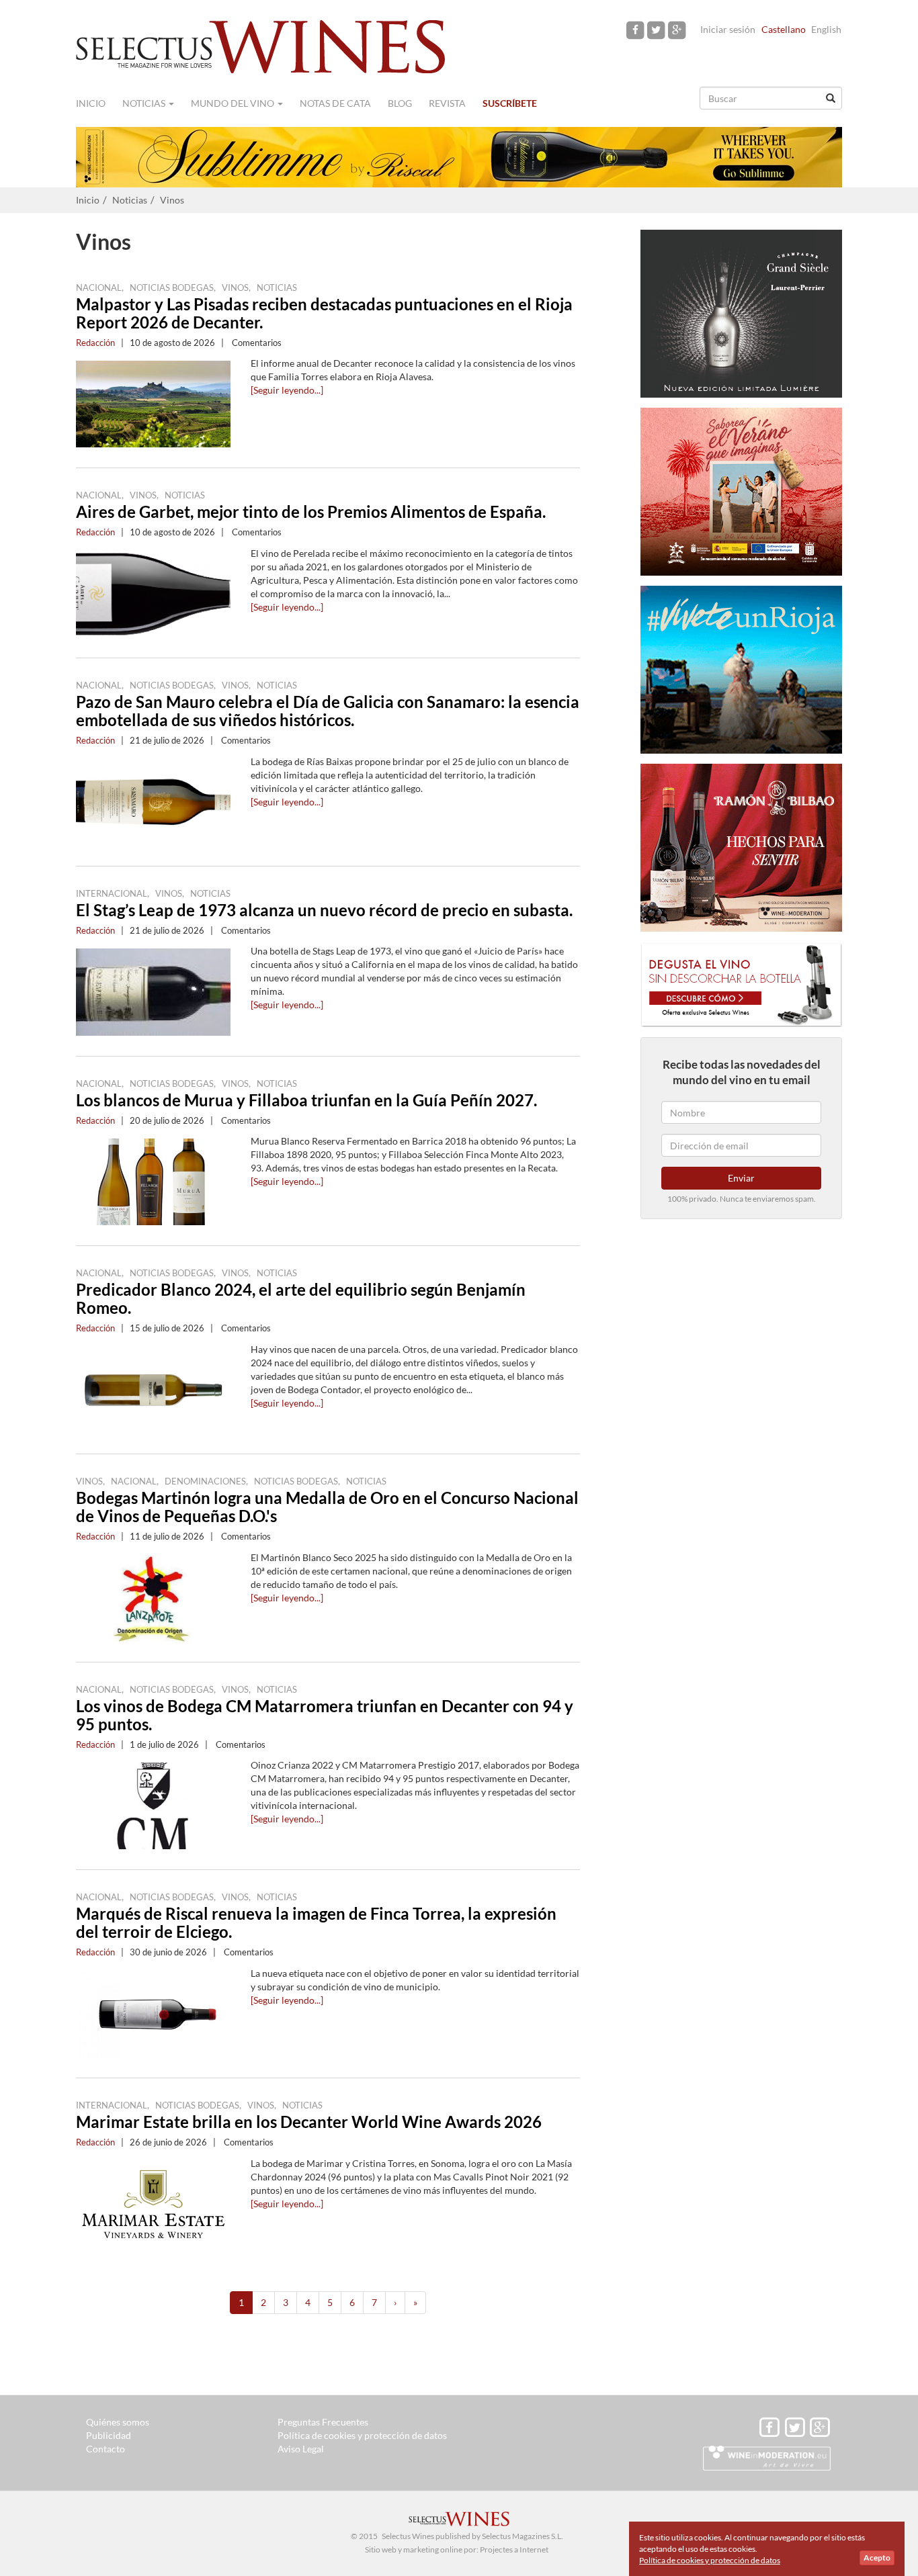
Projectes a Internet (514, 2549)
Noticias (145, 103)
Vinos (172, 200)
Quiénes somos (118, 2422)
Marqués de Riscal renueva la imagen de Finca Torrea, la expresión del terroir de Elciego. (316, 1922)
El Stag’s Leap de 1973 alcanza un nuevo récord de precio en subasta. (324, 910)
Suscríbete (510, 103)
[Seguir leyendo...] (287, 390)
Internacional (112, 893)
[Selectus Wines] (261, 45)
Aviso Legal (301, 2449)
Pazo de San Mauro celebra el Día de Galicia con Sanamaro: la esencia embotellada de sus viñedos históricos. (328, 711)
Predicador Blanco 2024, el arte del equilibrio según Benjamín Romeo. (301, 1298)
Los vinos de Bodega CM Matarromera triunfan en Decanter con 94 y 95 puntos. (325, 1715)
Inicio (91, 103)
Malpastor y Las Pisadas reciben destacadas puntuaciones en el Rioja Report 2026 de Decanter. (324, 313)
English (826, 29)
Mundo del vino (234, 103)
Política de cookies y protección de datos (362, 2435)
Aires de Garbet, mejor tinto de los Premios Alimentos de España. (311, 512)
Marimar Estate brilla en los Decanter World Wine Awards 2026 (309, 2122)
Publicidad (109, 2435)
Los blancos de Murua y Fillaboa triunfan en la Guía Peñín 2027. (306, 1100)
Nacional (99, 287)
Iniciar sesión (728, 29)
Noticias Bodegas (172, 287)
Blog (400, 103)
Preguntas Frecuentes (323, 2422)
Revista (447, 103)
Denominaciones (205, 1481)
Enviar (741, 1178)
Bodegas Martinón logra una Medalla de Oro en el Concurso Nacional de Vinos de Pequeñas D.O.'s (327, 1507)
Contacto (106, 2449)
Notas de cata (335, 103)
